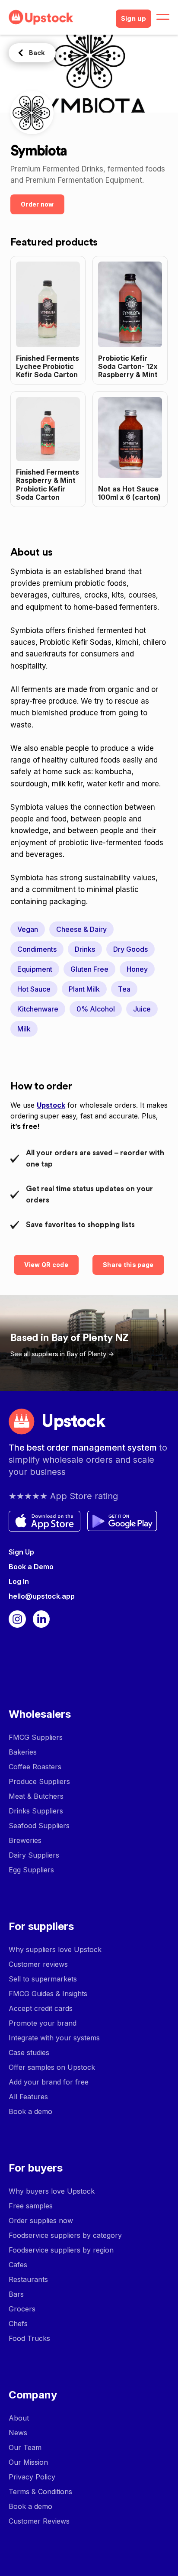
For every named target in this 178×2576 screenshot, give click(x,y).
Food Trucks (29, 2338)
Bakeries (23, 1752)
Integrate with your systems (54, 2038)
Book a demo (30, 2111)
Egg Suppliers (31, 1870)
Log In (19, 1581)
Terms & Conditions (40, 2492)
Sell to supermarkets (43, 1979)
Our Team (25, 2447)
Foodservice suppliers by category (65, 2235)
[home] (59, 17)
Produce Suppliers (39, 1781)
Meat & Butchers (36, 1796)
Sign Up (21, 1552)
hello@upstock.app (42, 1596)
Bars (16, 2294)
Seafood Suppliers (39, 1826)
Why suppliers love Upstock (55, 1949)
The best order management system (84, 1448)
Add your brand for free (49, 2082)
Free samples (31, 2206)
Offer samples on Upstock (52, 2067)
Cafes (18, 2265)
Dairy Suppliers (34, 1855)
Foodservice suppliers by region (61, 2250)
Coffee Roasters (35, 1767)
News (18, 2433)
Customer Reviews (39, 2521)
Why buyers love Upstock (52, 2191)
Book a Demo (31, 1567)
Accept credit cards (41, 2008)
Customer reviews (38, 1964)
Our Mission (28, 2462)
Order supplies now (41, 2220)
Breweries (25, 1840)
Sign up (133, 19)
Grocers (22, 2309)
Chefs (18, 2324)
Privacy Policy (32, 2477)
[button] (163, 17)
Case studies (29, 2052)
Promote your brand (43, 2023)
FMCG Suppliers (36, 1737)
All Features (28, 2097)
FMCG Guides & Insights (48, 1994)
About (19, 2418)
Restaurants (28, 2279)
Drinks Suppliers (36, 1811)
